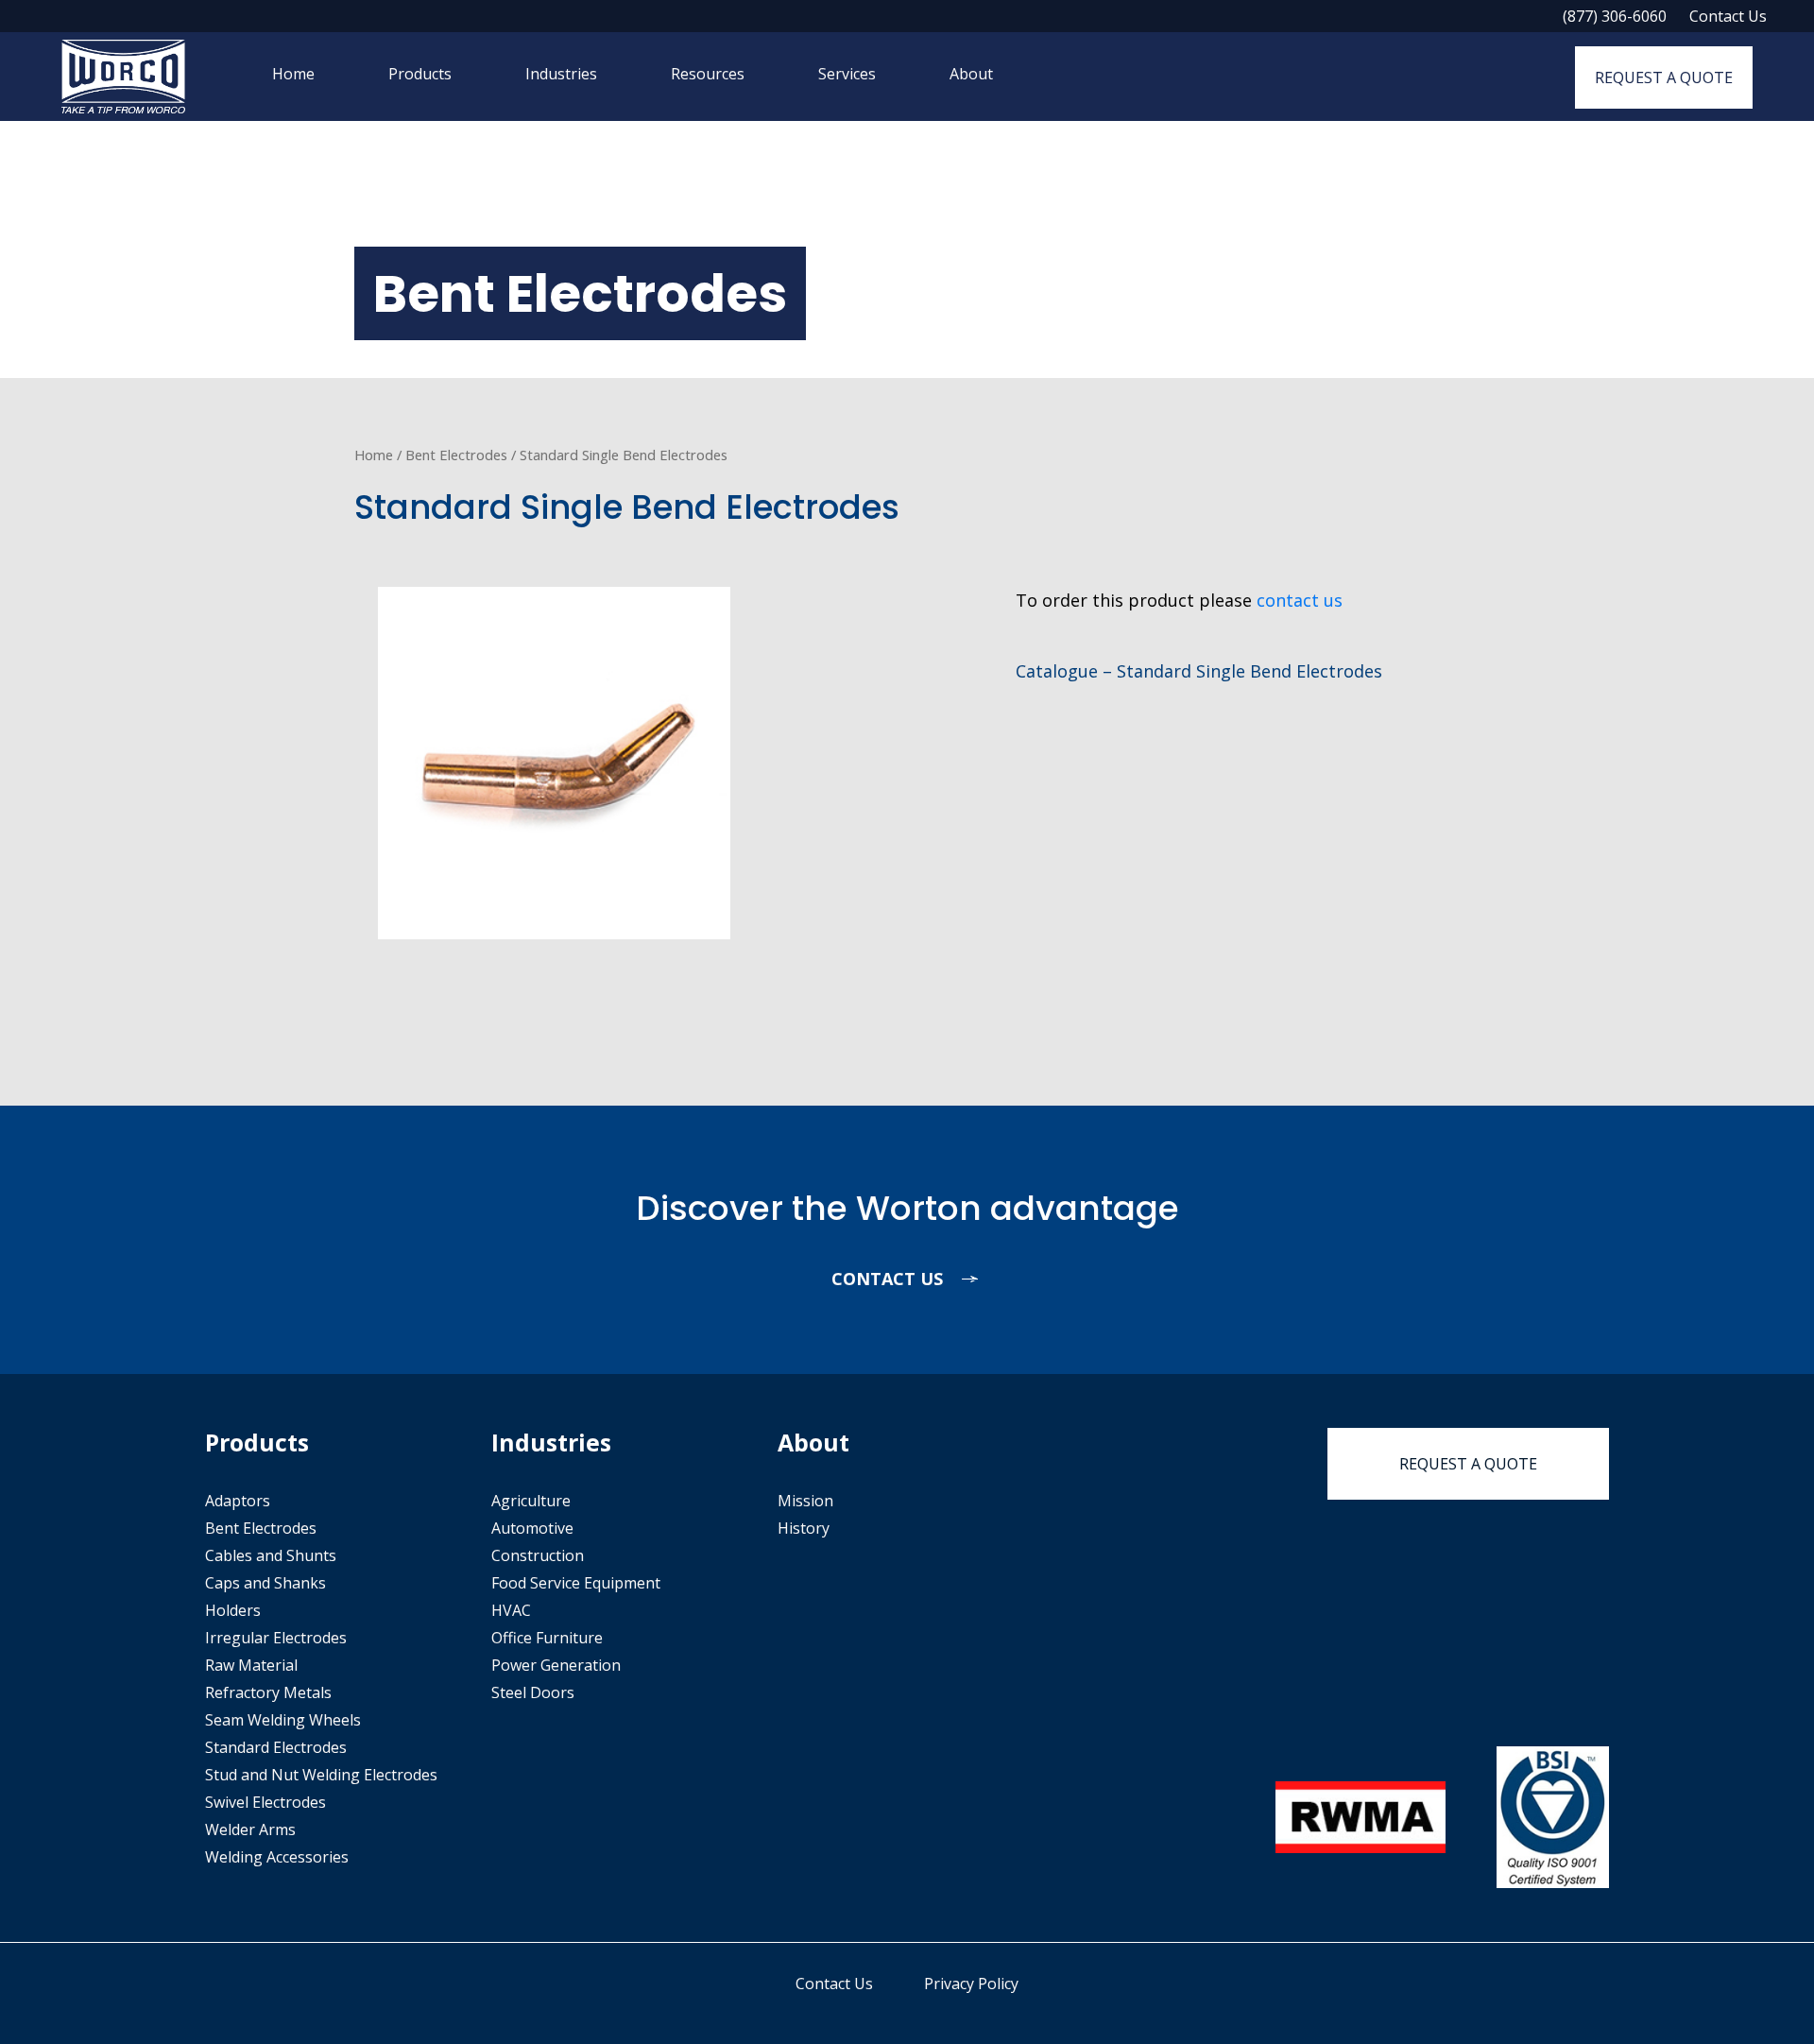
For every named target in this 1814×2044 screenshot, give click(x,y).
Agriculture (531, 1501)
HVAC (511, 1610)
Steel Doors (533, 1692)
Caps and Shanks (265, 1583)
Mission (805, 1501)
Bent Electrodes (456, 455)
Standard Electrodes (276, 1747)
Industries (561, 74)
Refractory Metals (268, 1692)
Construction (538, 1555)
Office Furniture (547, 1638)
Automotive (532, 1528)
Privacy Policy (971, 1984)
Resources (708, 74)
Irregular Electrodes (276, 1638)
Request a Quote (1664, 77)
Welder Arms (250, 1829)
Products (420, 74)
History (804, 1528)
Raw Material (251, 1665)
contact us (1300, 600)
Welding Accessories (277, 1857)
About (971, 74)
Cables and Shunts (271, 1555)
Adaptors (238, 1501)
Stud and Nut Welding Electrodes (321, 1775)
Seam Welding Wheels (283, 1720)
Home (293, 74)
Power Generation (556, 1665)
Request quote (1468, 1464)
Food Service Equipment (576, 1583)
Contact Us (1728, 16)
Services (847, 74)
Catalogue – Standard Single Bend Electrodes (1199, 671)
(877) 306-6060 (1615, 16)
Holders (233, 1610)
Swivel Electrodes (265, 1802)
